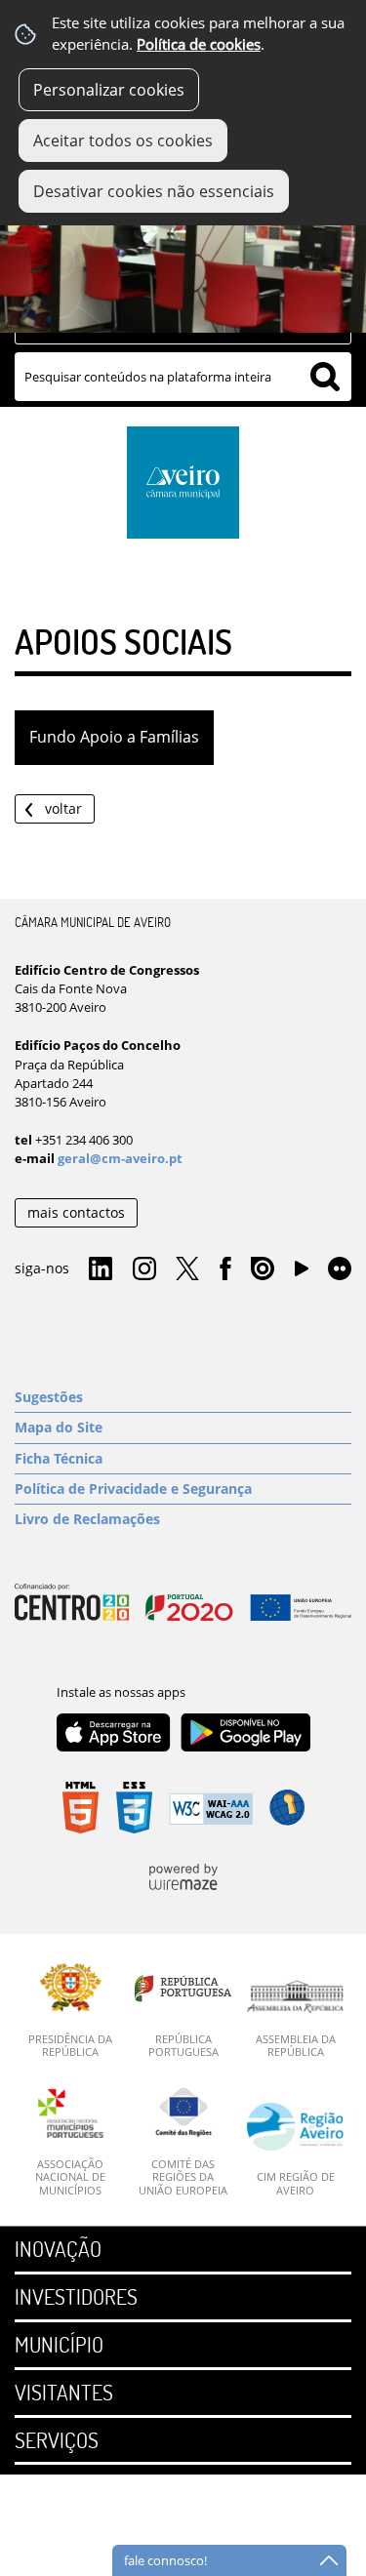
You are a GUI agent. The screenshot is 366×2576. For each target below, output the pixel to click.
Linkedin (101, 1269)
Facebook (225, 1269)
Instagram (144, 1269)
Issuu (263, 1269)
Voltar (63, 808)
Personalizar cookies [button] (109, 90)
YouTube (302, 1273)
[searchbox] (183, 377)
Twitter (187, 1269)
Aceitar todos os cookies (123, 141)
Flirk (340, 1269)
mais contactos (76, 1212)
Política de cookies (199, 44)
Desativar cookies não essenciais (154, 191)
